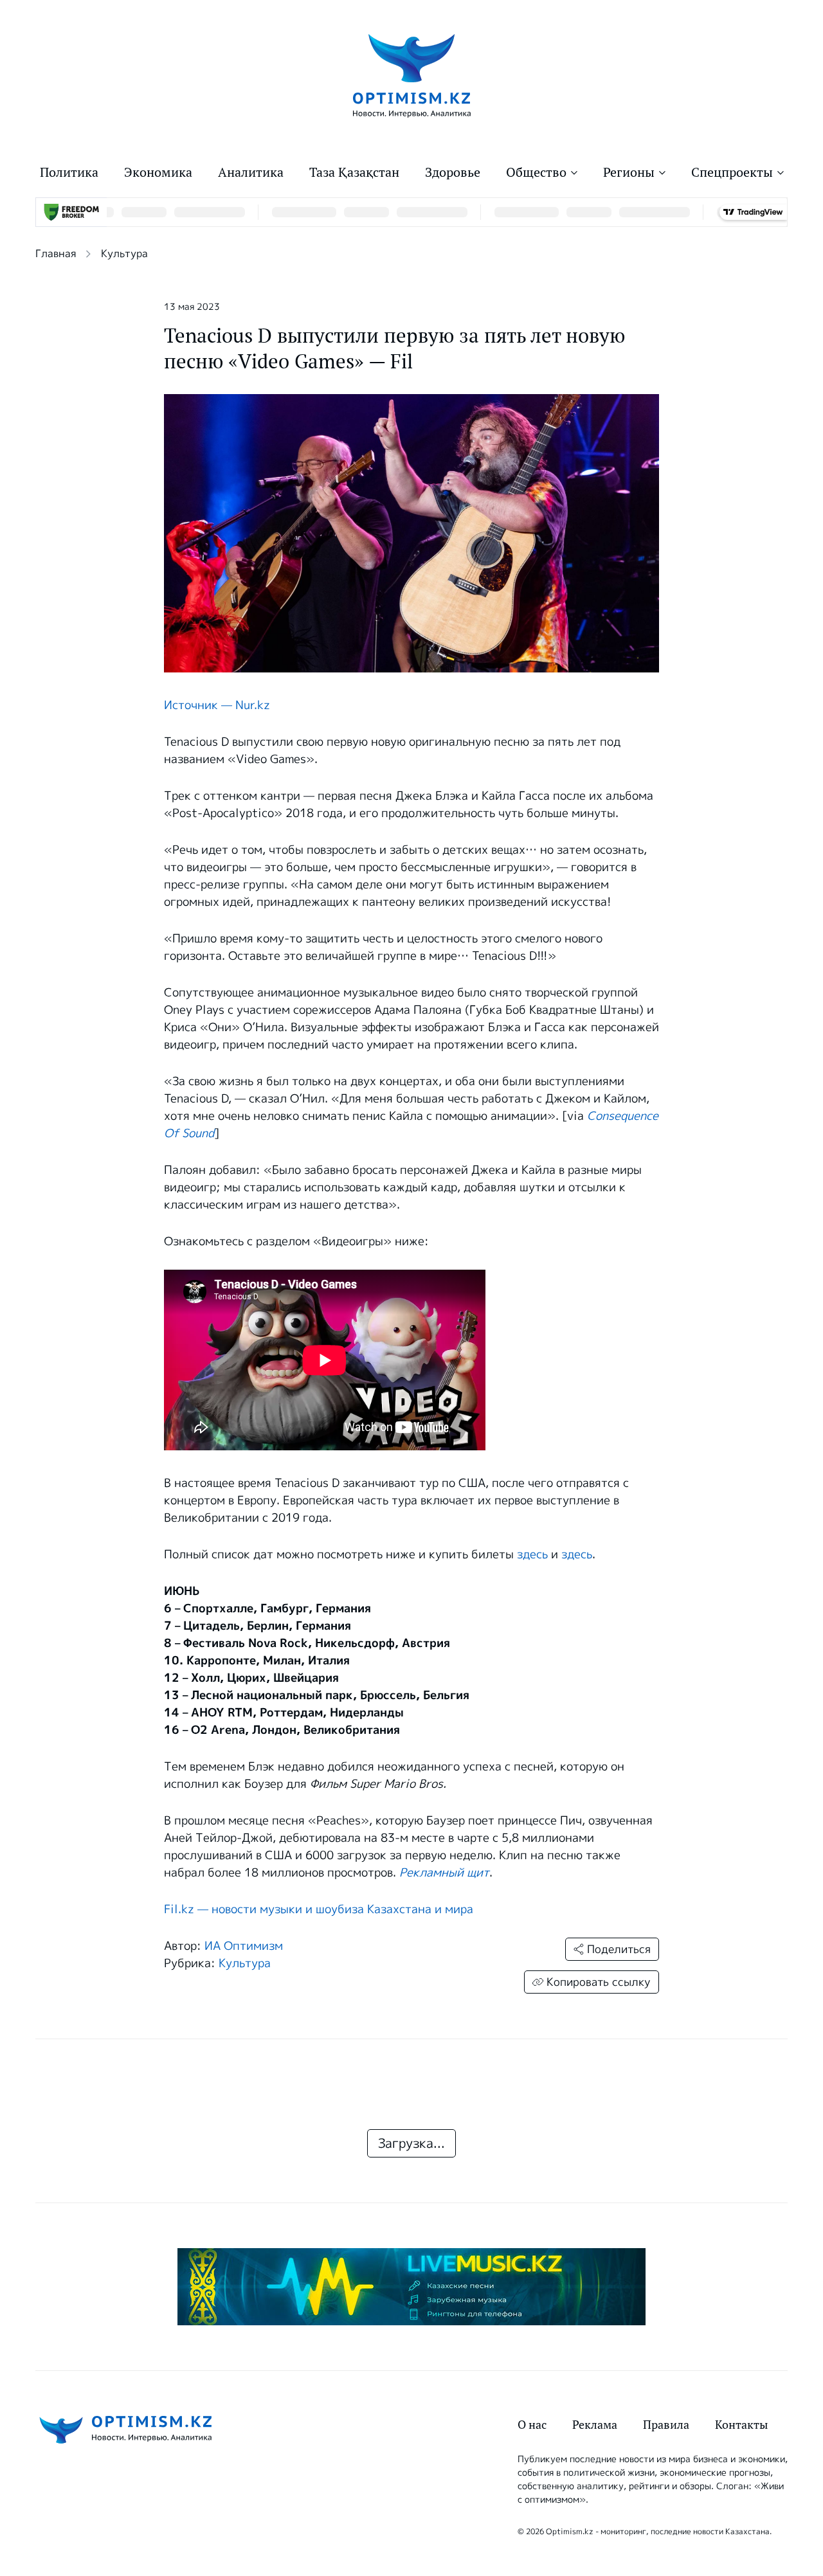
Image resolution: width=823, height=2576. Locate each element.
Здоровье (453, 172)
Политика (69, 172)
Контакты (741, 2425)
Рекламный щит (444, 1873)
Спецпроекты (732, 172)
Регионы (629, 172)
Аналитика (251, 172)
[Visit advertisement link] (411, 2287)
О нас (532, 2425)
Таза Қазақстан (354, 172)
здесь (532, 1554)
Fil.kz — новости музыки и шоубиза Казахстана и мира (319, 1909)
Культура (124, 254)
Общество (536, 172)
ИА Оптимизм (244, 1946)
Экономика (158, 172)
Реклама (595, 2425)
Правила (666, 2425)
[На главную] (412, 75)
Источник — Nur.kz (217, 705)
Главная (56, 254)
